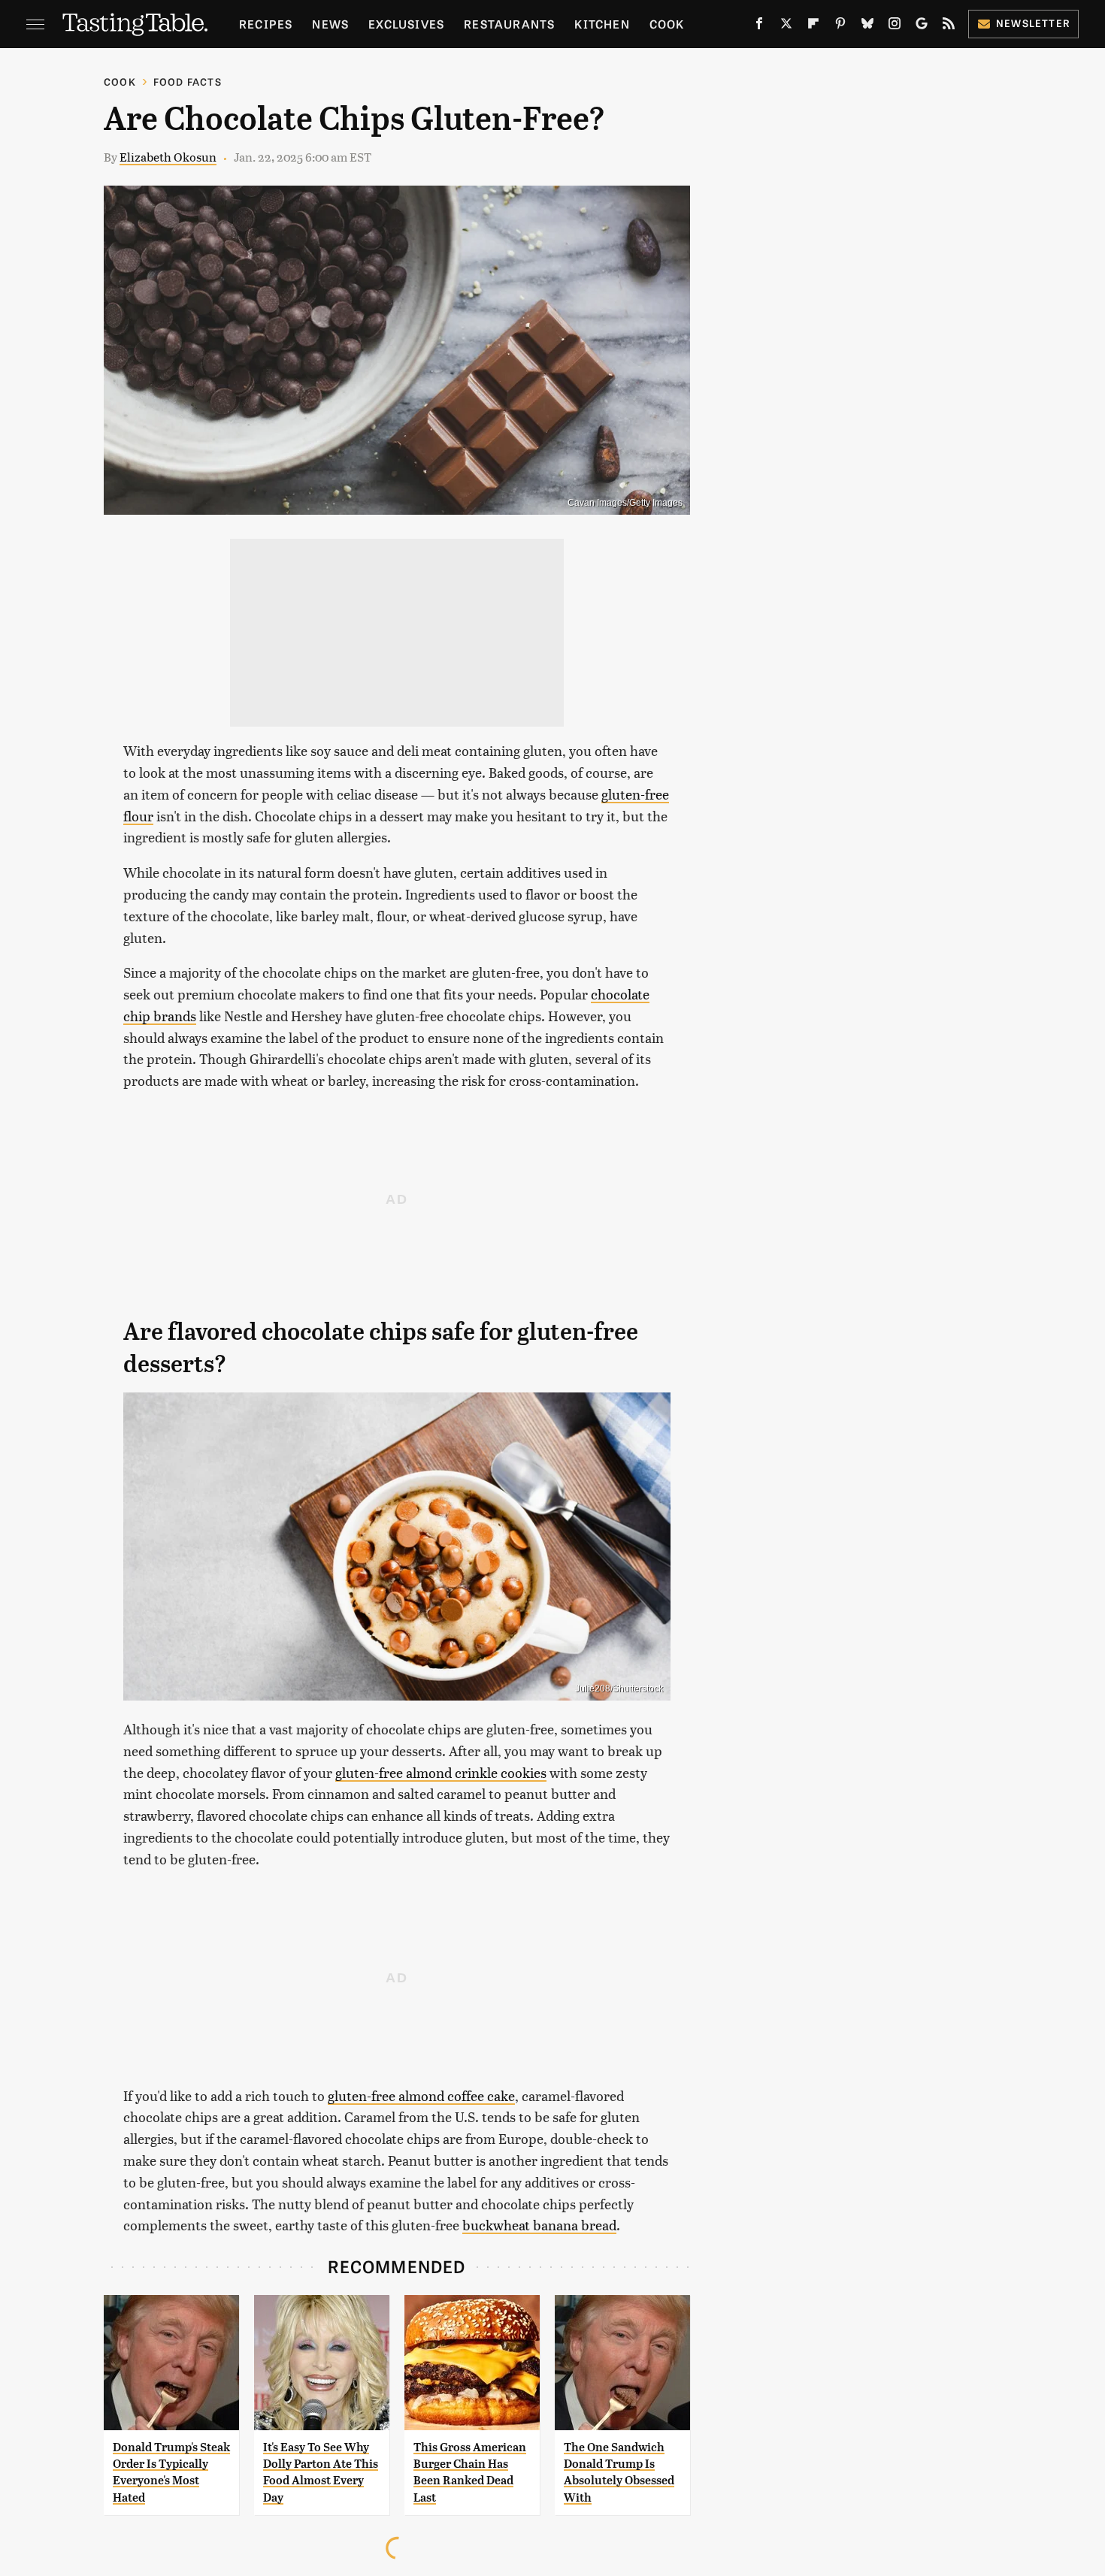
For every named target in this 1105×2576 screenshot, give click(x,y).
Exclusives (406, 24)
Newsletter (1033, 23)
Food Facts (188, 82)
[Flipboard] (813, 26)
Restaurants (509, 24)
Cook (667, 24)
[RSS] (949, 26)
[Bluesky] (867, 26)
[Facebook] (759, 26)
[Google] (922, 26)
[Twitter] (786, 26)
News (330, 24)
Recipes (266, 24)
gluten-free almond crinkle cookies (441, 1772)
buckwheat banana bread (539, 2225)
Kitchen (602, 24)
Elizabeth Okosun (168, 157)
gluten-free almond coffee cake (421, 2095)
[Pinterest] (840, 26)
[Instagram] (895, 26)
